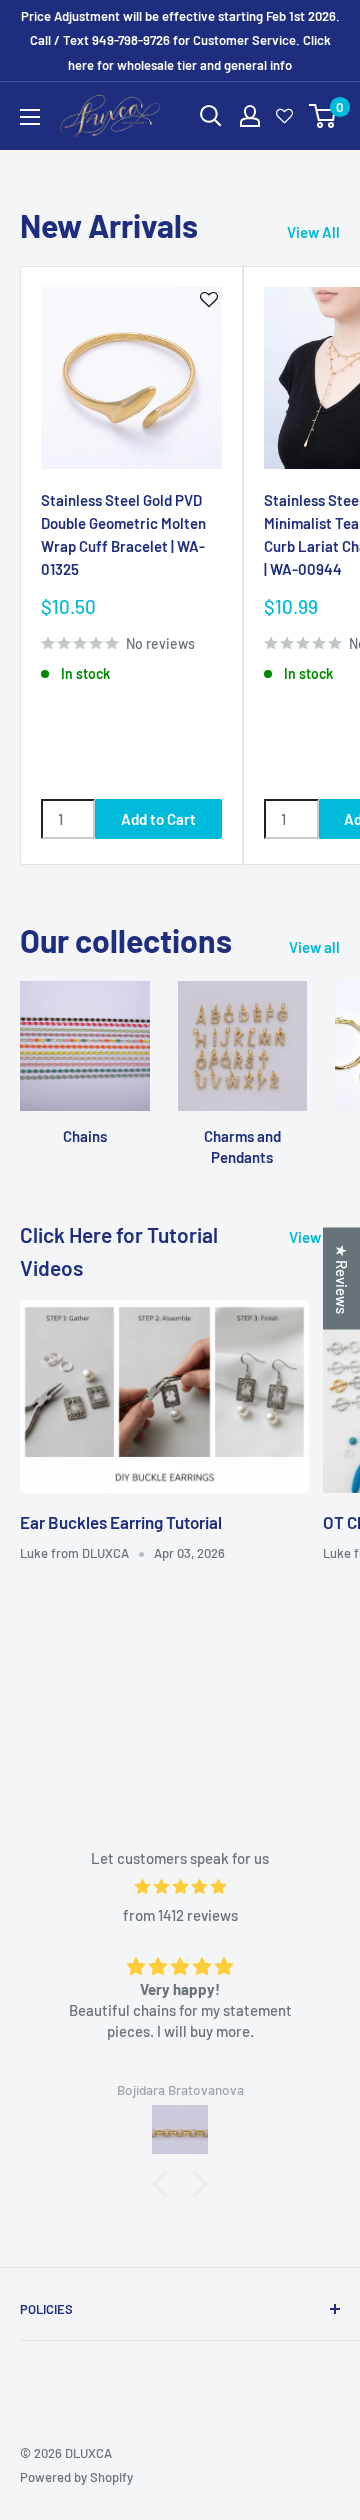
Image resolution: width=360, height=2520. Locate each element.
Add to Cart (158, 819)
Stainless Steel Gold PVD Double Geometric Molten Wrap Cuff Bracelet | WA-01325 (123, 535)
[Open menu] (30, 117)
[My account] (250, 116)
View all (314, 947)
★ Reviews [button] (342, 1279)
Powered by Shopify (76, 2477)
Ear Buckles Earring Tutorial (121, 1522)
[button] (165, 2184)
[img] (180, 1886)
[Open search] (211, 116)
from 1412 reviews (180, 1915)
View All (313, 232)
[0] (323, 116)
